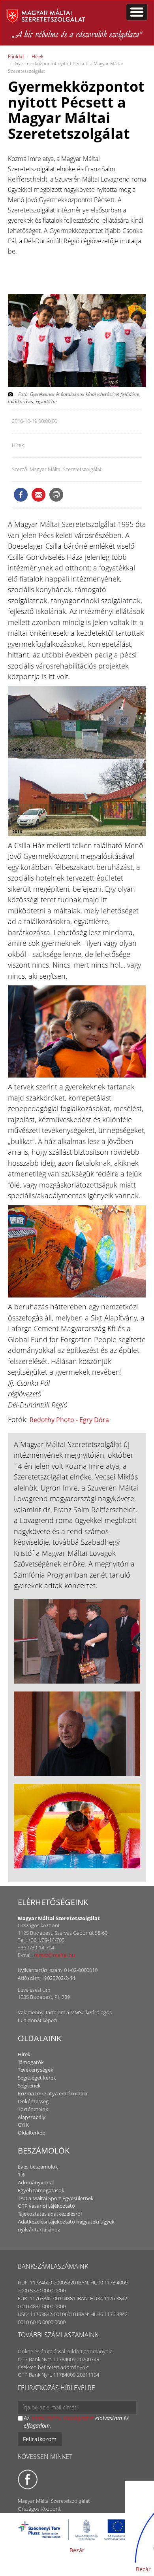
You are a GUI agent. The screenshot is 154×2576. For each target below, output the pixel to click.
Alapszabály (32, 2117)
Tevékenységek (36, 2070)
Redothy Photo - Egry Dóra (69, 1420)
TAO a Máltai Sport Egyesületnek (56, 2198)
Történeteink (33, 2109)
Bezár (77, 2550)
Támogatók (31, 2062)
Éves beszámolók (38, 2167)
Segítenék (29, 2085)
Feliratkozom (40, 2439)
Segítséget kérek (37, 2078)
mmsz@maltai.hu (54, 1955)
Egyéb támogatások (41, 2190)
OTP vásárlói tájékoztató (46, 2206)
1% (21, 2174)
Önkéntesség (33, 2101)
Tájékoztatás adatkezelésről (50, 2214)
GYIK (23, 2125)
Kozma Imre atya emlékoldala (53, 2093)
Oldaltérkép (32, 2133)
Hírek (38, 56)
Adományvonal (36, 2182)
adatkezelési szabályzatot (62, 2418)
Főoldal (16, 56)
